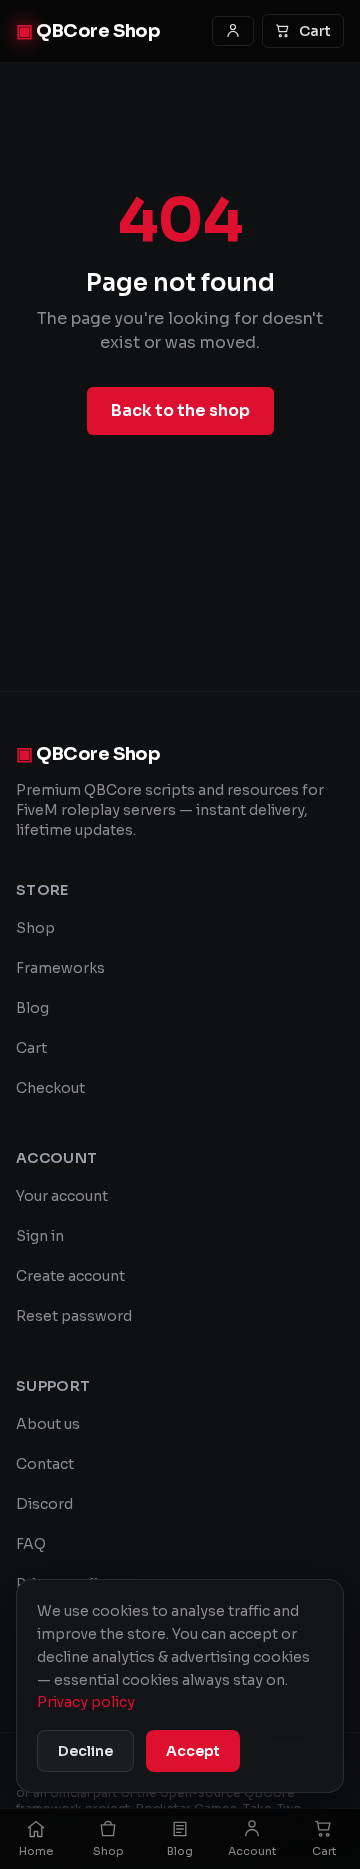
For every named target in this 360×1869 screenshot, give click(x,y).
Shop (35, 928)
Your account (62, 1196)
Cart (315, 31)
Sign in (40, 1236)
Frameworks (60, 968)
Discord (44, 1504)
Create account (70, 1276)
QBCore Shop (88, 31)
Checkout (50, 1088)
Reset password (74, 1316)
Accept (193, 1751)
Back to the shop (180, 410)
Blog (32, 1008)
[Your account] (233, 31)
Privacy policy (86, 1702)
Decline (85, 1751)
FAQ (31, 1544)
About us (48, 1424)
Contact (45, 1464)
